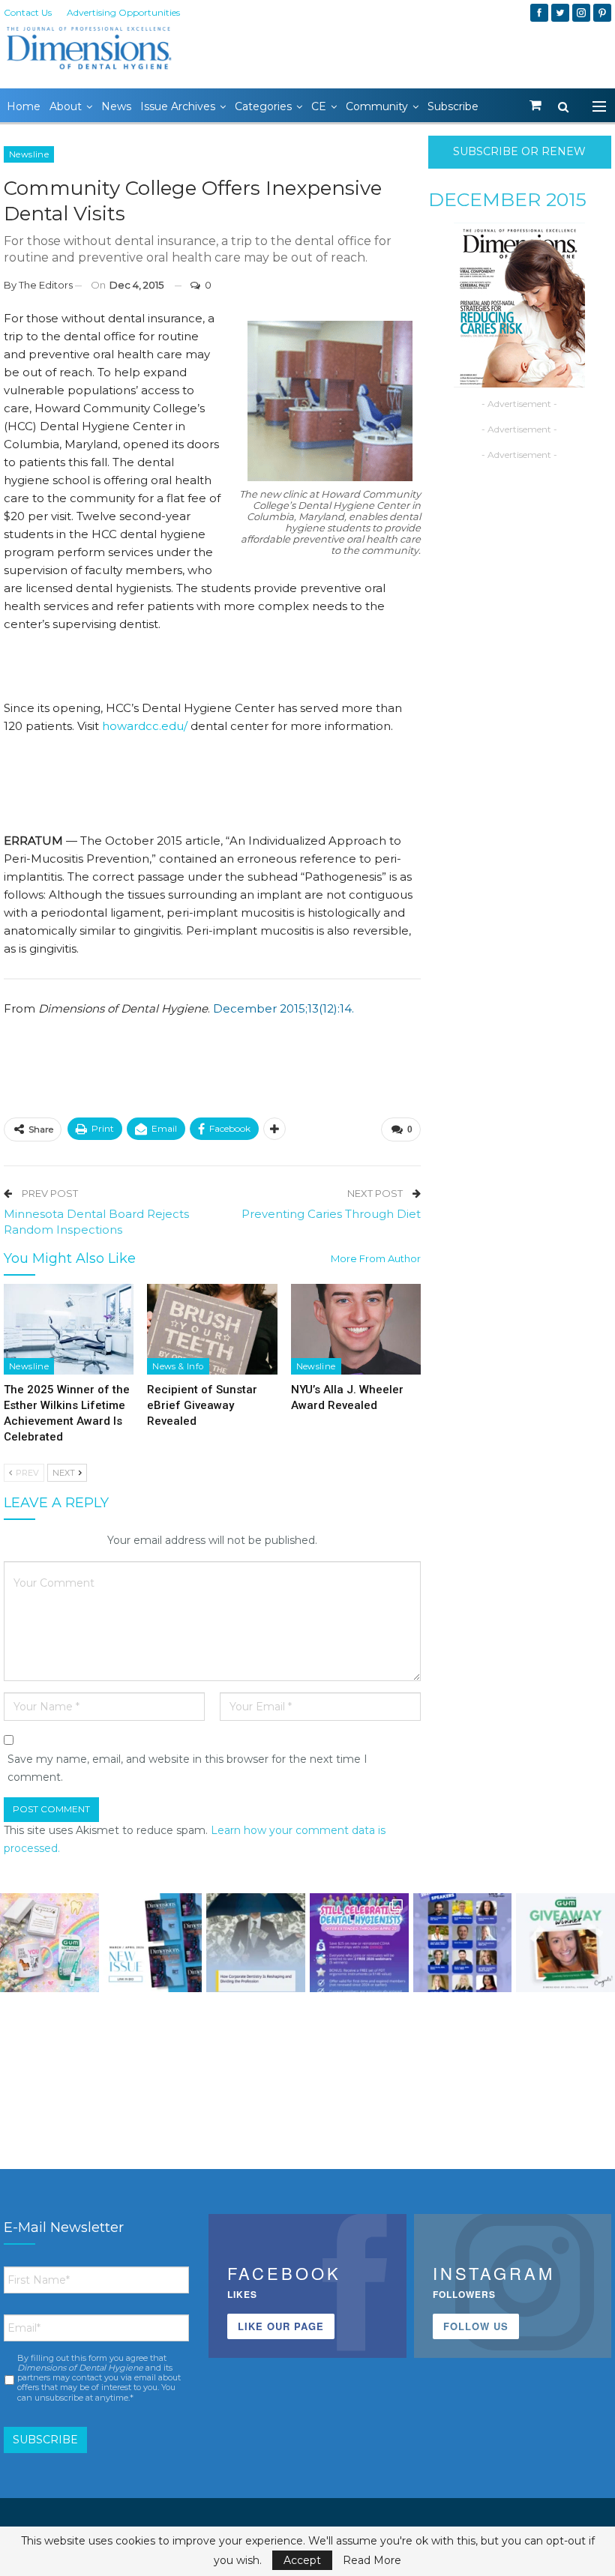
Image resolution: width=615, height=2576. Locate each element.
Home (24, 106)
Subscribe (453, 106)
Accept (302, 2560)
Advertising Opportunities (123, 12)
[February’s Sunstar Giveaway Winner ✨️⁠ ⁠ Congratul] (565, 1943)
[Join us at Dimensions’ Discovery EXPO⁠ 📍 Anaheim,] (463, 1943)
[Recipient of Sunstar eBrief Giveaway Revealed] (212, 1329)
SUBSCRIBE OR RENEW (519, 151)
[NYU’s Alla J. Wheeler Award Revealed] (356, 1329)
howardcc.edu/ (145, 726)
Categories (263, 106)
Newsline (29, 154)
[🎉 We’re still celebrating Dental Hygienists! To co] (359, 1943)
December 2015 (507, 199)
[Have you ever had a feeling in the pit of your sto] (153, 1943)
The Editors (46, 285)
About (66, 106)
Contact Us (28, 12)
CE (319, 106)
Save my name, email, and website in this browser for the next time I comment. (187, 1768)
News (116, 106)
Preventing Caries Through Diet (331, 1214)
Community (377, 106)
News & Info (178, 1366)
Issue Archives (178, 106)
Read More (372, 2560)
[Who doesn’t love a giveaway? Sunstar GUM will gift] (49, 1943)
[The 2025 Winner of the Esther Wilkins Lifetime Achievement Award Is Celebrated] (69, 1329)
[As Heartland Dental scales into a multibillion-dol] (256, 1943)
